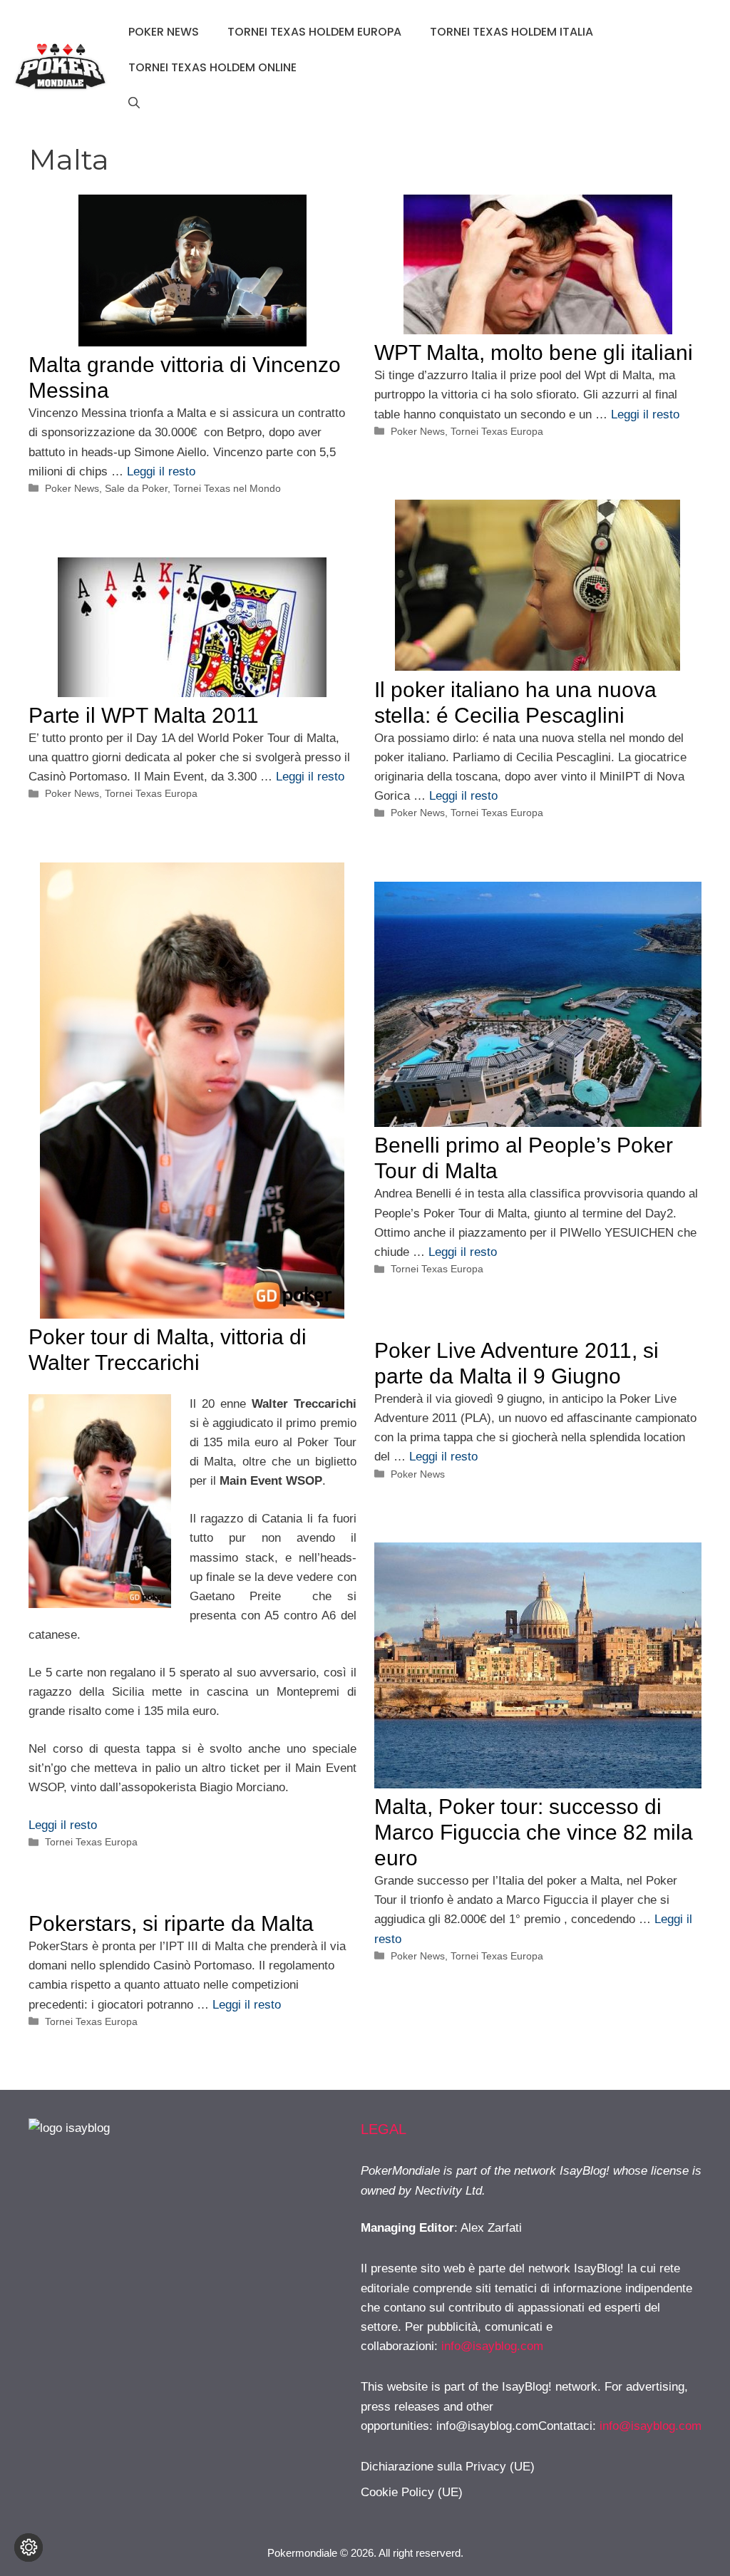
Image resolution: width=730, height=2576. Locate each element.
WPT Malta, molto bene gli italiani (534, 352)
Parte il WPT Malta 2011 (144, 715)
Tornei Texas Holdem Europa (314, 32)
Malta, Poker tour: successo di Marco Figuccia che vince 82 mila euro (534, 1832)
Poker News (164, 32)
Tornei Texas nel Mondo (227, 488)
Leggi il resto (161, 472)
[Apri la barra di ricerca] (134, 103)
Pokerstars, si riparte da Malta (171, 1923)
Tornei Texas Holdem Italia (511, 32)
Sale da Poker (136, 488)
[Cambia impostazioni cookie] (29, 2547)
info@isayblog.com (492, 2346)
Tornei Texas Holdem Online (212, 67)
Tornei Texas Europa (497, 431)
